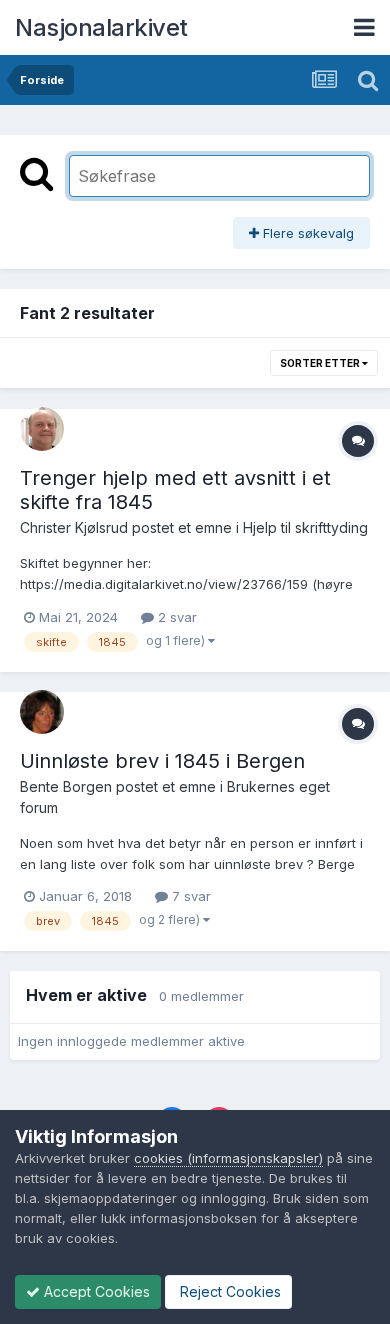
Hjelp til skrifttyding (305, 527)
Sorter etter (321, 363)
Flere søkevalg (306, 233)
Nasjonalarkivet (101, 27)
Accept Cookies (95, 1291)
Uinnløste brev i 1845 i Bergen (162, 761)
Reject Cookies (228, 1291)
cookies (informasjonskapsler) (228, 1158)
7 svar (189, 896)
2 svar (175, 617)
